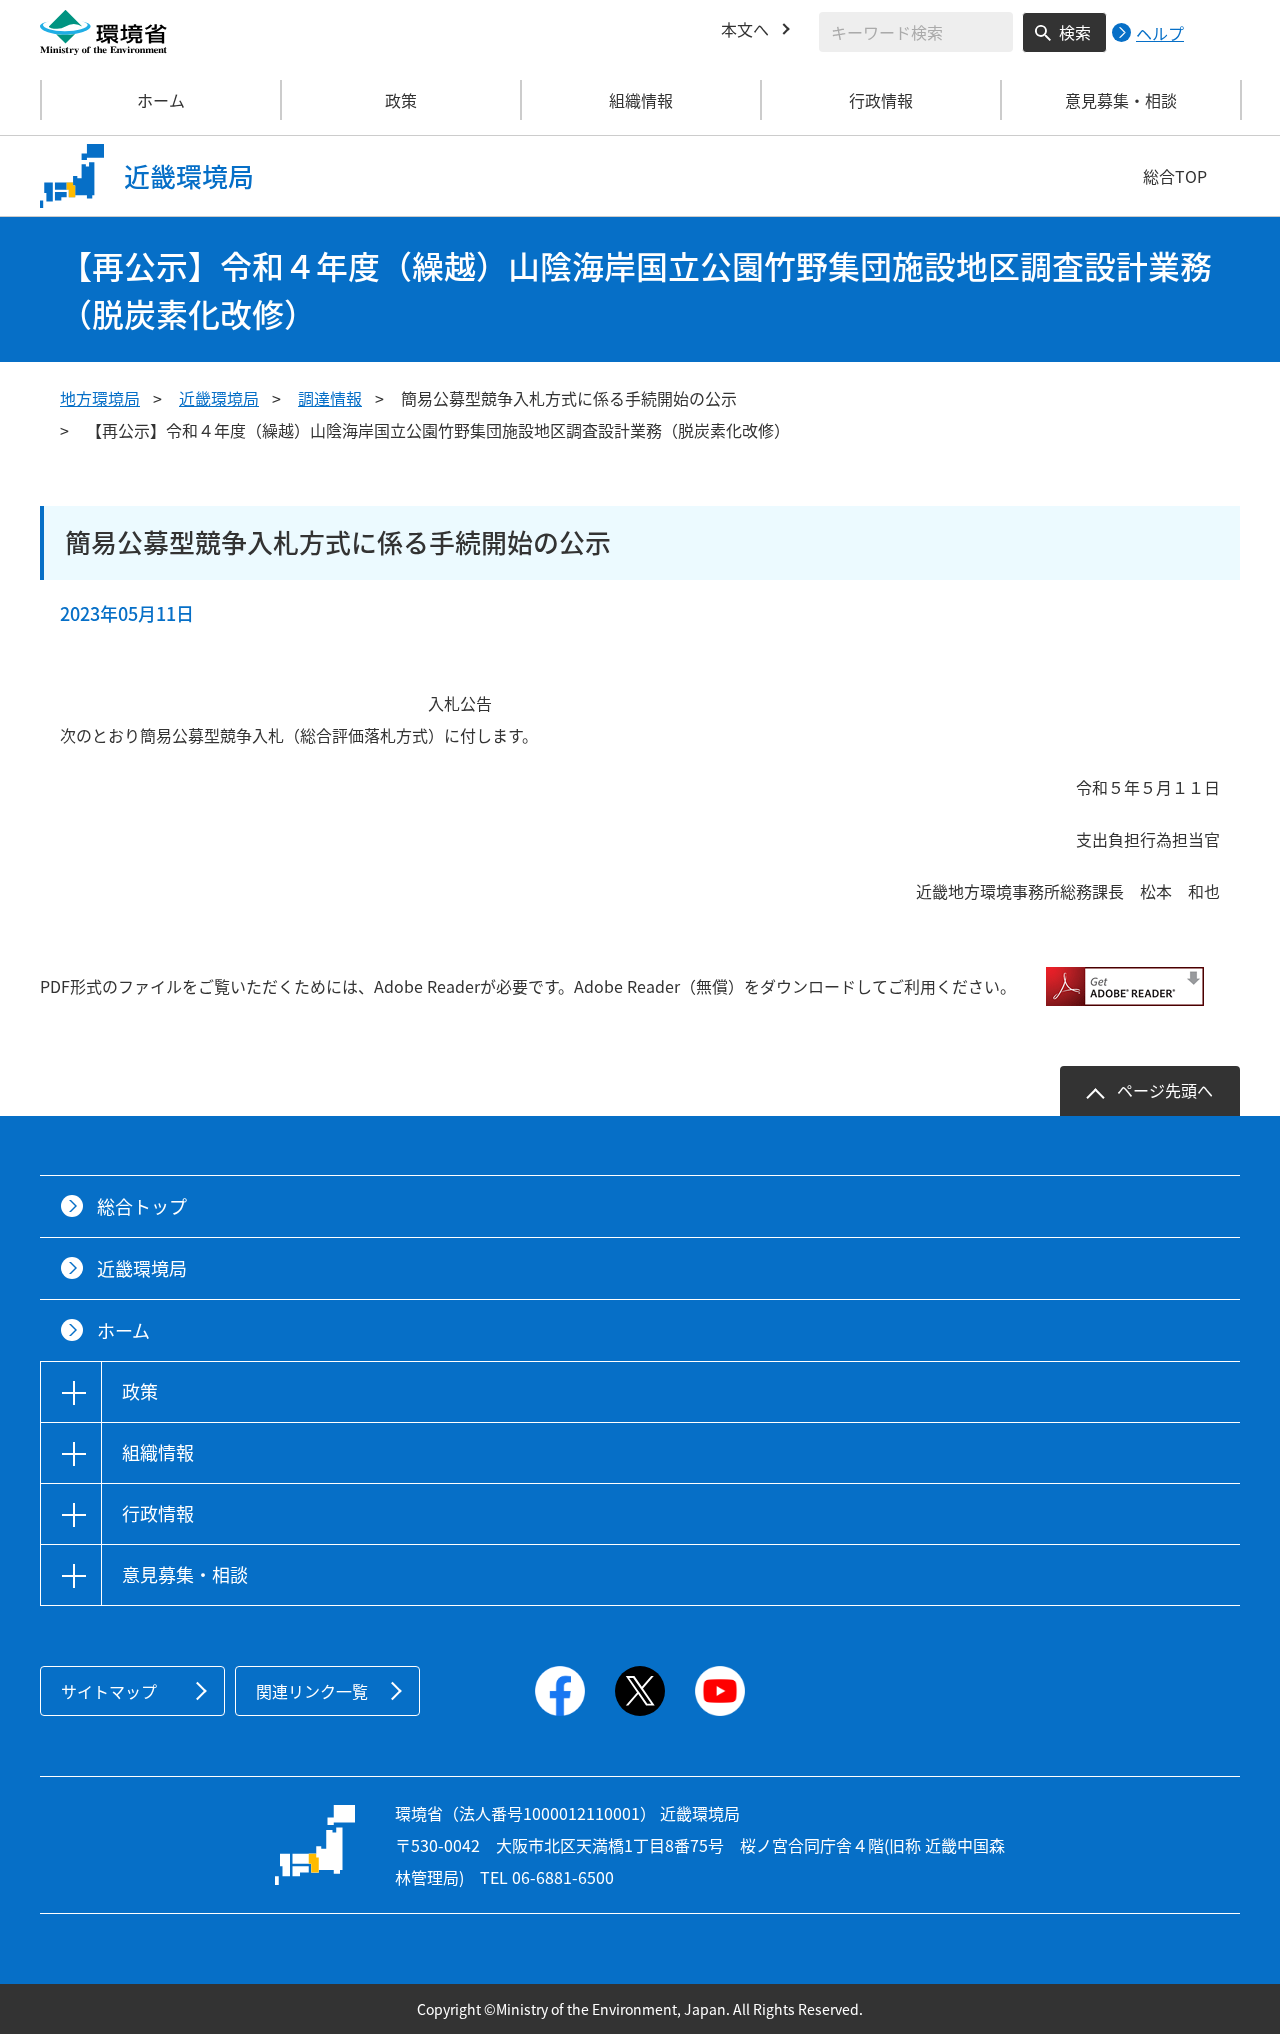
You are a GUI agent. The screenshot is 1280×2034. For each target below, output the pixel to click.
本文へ (745, 29)
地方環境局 (100, 398)
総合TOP (1175, 176)
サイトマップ (109, 1691)
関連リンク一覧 (312, 1691)
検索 (1075, 32)
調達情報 (330, 398)
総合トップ (142, 1206)
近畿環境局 (219, 398)
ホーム (161, 100)
